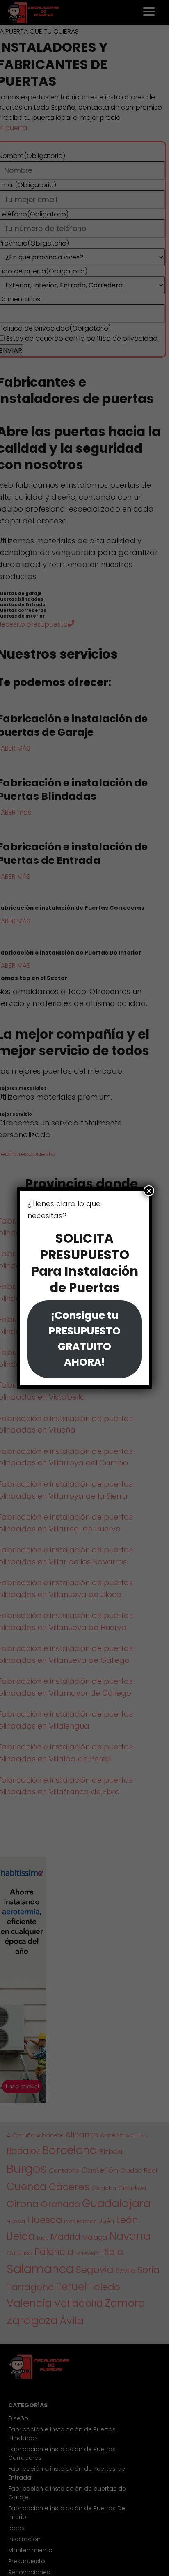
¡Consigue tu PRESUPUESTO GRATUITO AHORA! (84, 1339)
